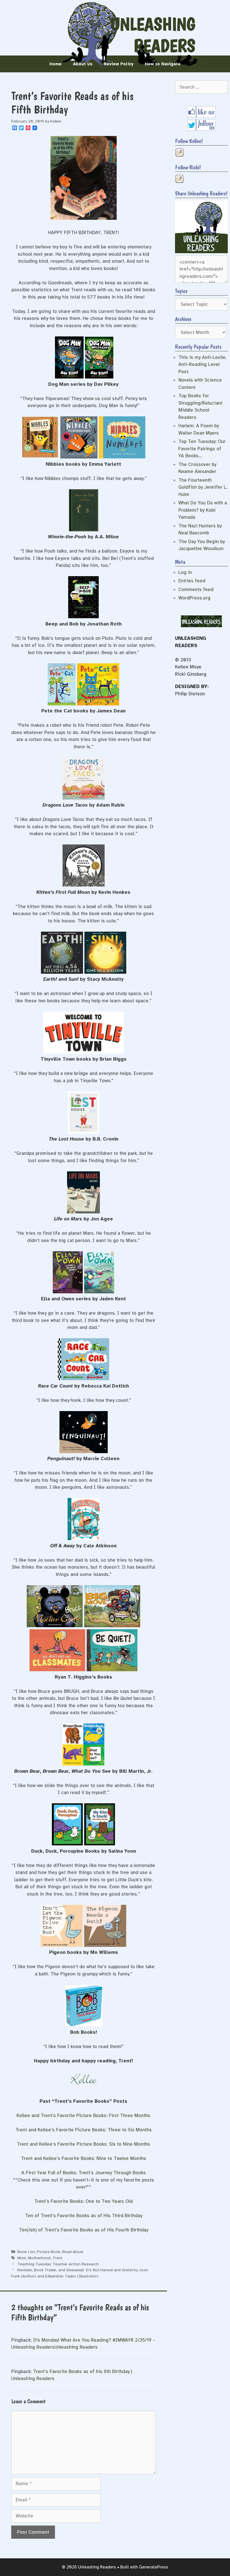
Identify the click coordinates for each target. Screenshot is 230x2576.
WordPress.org (194, 598)
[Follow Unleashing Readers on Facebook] (201, 116)
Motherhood (39, 2258)
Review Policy (119, 64)
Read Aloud (73, 2252)
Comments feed (196, 589)
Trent (57, 2258)
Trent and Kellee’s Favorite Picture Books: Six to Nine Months (83, 2144)
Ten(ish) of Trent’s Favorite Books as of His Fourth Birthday (84, 2230)
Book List (26, 2252)
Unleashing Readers (153, 35)
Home (56, 64)
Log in (185, 572)
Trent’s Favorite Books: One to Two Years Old (83, 2201)
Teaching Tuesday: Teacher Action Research (58, 2264)
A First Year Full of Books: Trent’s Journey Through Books (84, 2173)
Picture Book (49, 2252)
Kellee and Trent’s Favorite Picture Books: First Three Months (83, 2115)
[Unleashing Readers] (201, 252)
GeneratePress (154, 2567)
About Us (83, 64)
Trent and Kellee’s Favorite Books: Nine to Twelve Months (84, 2158)
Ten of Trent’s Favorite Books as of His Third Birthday (84, 2216)
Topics (181, 291)
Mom (22, 2258)
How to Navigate (163, 64)
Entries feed (192, 581)
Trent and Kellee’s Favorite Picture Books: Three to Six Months (84, 2130)
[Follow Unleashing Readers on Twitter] (201, 129)
